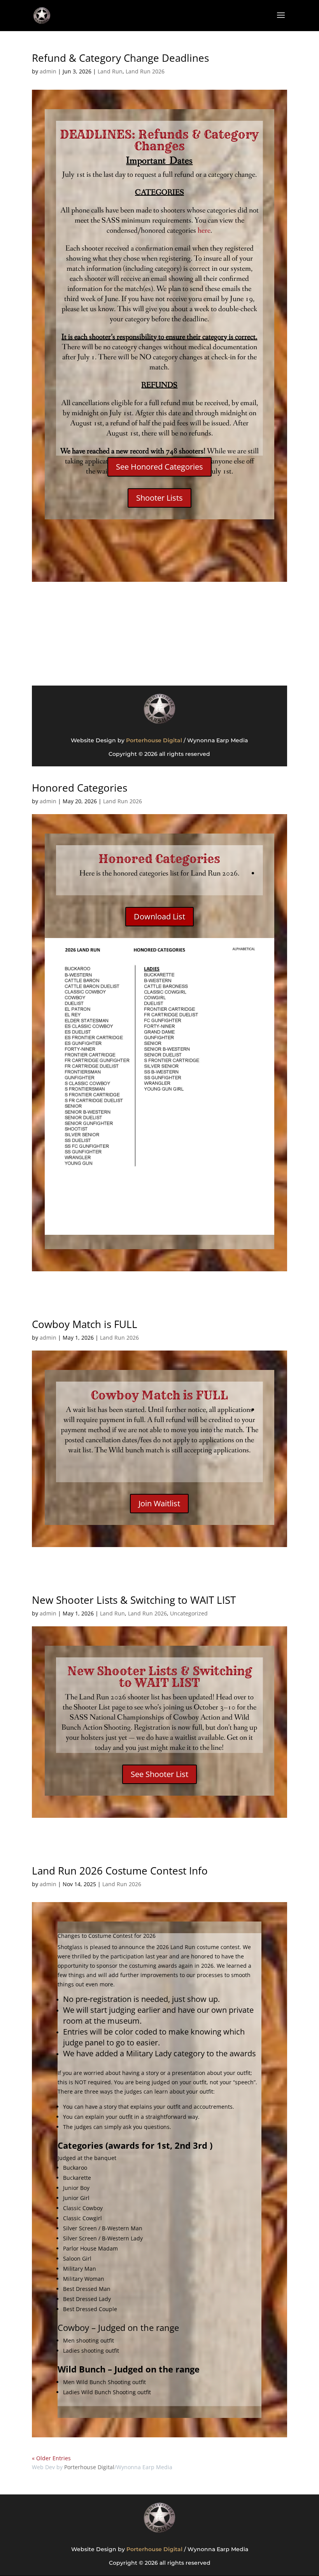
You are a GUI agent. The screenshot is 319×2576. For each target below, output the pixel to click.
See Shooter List (159, 1774)
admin (48, 71)
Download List (159, 916)
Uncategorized (189, 1613)
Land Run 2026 (145, 71)
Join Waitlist (159, 1503)
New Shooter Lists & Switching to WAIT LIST (134, 1600)
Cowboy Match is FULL (85, 1324)
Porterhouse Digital (154, 740)
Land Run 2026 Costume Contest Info (120, 1871)
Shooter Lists (159, 498)
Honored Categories (80, 788)
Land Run (110, 71)
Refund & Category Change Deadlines (120, 58)
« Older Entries (51, 2458)
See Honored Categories (159, 467)
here (204, 231)
